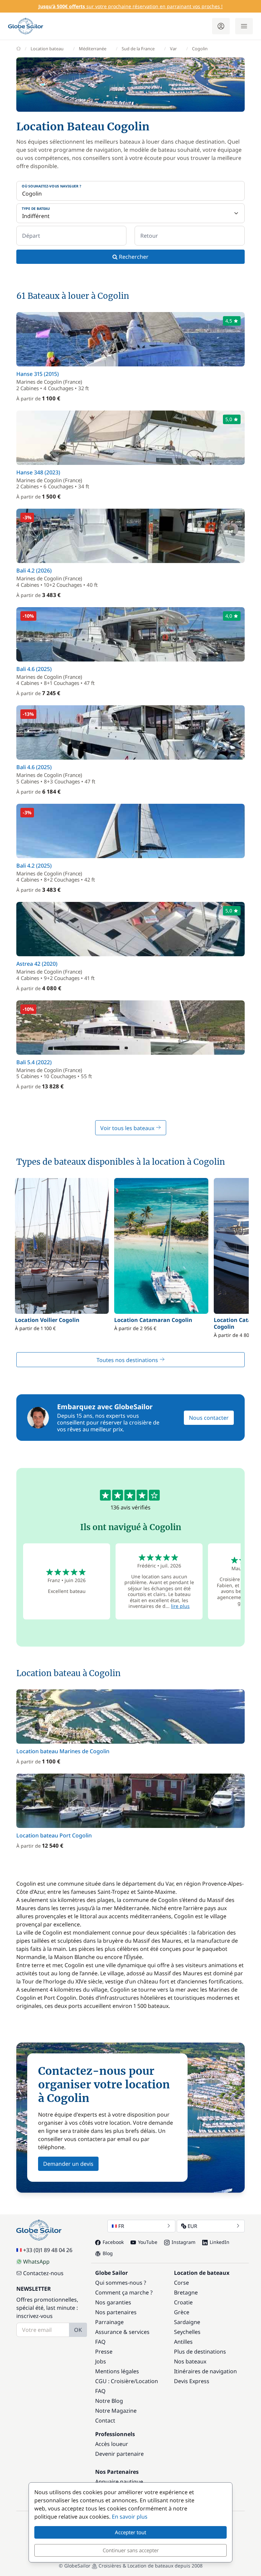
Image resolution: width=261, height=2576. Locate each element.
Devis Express (192, 2381)
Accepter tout (130, 2532)
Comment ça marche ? (124, 2292)
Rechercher (133, 257)
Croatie (183, 2302)
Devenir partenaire (119, 2454)
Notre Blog (109, 2401)
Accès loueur (112, 2444)
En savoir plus (130, 2517)
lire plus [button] (180, 1606)
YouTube (148, 2242)
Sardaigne (187, 2322)
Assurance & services (122, 2332)
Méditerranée (93, 49)
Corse (181, 2283)
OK (78, 2330)
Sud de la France (138, 49)
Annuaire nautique (119, 2482)
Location (147, 2381)
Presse (104, 2352)
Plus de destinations (200, 2352)
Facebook (113, 2242)
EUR (192, 2226)
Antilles (183, 2342)
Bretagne (186, 2292)
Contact (105, 2420)
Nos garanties (113, 2302)
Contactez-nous (43, 2273)
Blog (108, 2253)
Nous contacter (209, 1418)
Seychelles (187, 2332)
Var (173, 49)
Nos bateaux (190, 2361)
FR (121, 2226)
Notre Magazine (116, 2411)
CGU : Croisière (115, 2381)
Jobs (101, 2361)
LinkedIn (220, 2242)
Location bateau (47, 49)
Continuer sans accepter (131, 2550)
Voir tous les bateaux (128, 1128)
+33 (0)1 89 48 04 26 (48, 2250)
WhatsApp (36, 2262)
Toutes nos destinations (128, 1360)
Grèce (182, 2312)
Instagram (184, 2242)
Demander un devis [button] (68, 2164)
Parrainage (109, 2322)
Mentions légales (117, 2371)
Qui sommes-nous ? (121, 2283)
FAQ (100, 2342)
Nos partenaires (116, 2312)
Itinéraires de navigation (205, 2371)
